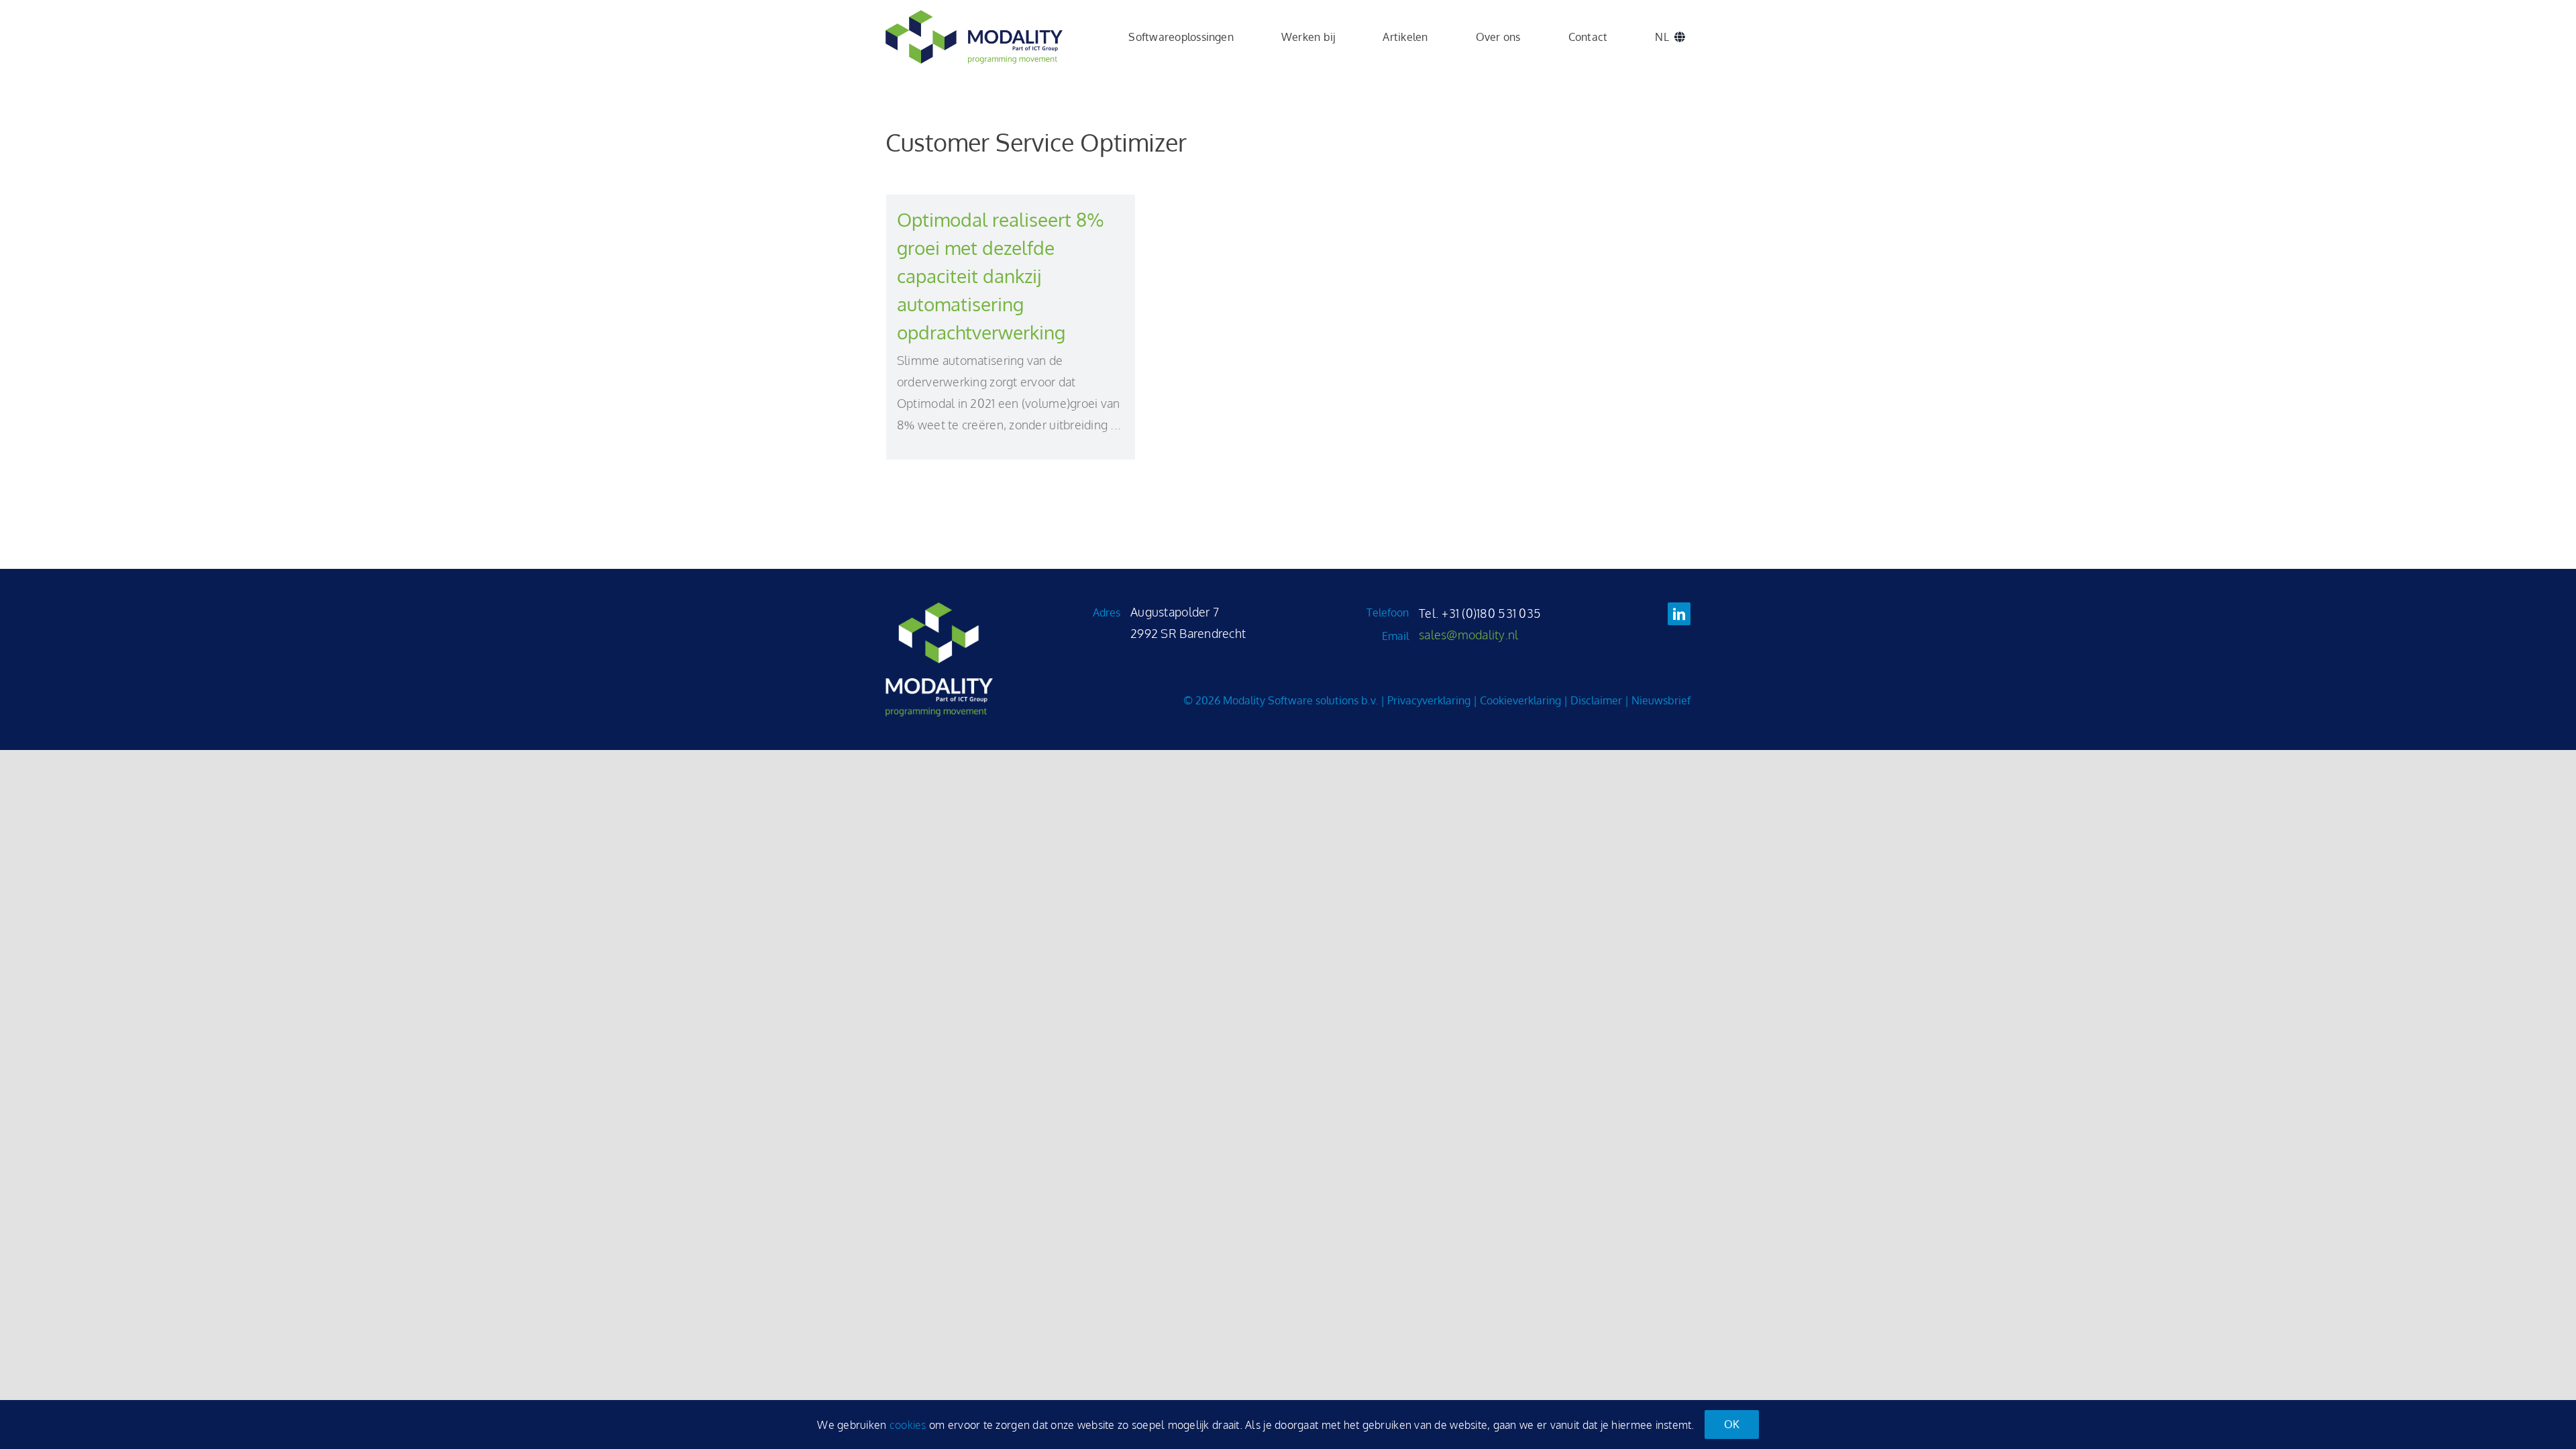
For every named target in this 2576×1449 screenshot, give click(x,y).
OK (1732, 1424)
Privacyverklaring (1429, 700)
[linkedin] (1679, 614)
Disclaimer (1596, 700)
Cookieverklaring (1520, 700)
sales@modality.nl (1469, 635)
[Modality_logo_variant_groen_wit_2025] (939, 608)
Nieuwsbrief (1661, 700)
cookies (908, 1425)
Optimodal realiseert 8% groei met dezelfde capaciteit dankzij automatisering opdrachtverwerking (1001, 276)
